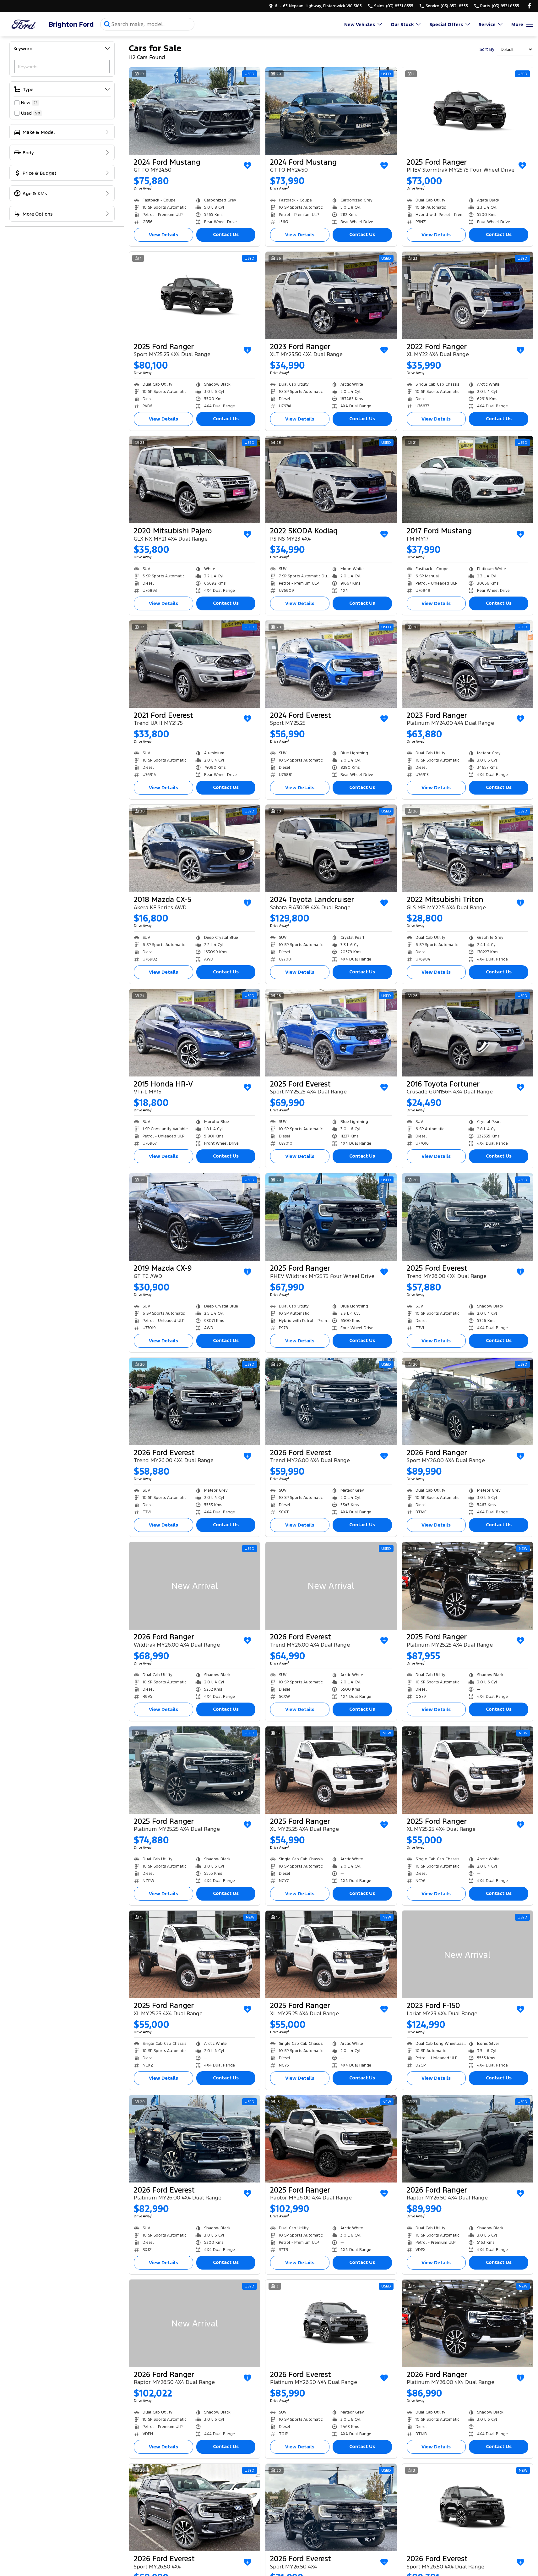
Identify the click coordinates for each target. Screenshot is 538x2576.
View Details (163, 235)
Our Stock (402, 24)
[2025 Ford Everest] (331, 1033)
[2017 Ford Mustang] (467, 480)
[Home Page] (24, 24)
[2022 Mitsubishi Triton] (467, 848)
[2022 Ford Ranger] (467, 295)
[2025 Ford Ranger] (467, 111)
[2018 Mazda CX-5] (195, 848)
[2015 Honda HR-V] (195, 1033)
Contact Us (226, 234)
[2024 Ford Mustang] (195, 111)
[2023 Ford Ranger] (331, 295)
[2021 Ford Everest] (195, 664)
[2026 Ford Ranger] (467, 1401)
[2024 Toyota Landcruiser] (331, 848)
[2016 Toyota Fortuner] (467, 1033)
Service (487, 24)
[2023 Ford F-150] (467, 1954)
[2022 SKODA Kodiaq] (331, 480)
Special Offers (446, 24)
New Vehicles (360, 24)
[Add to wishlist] (247, 166)
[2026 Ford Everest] (195, 1401)
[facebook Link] (529, 6)
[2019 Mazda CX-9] (195, 1217)
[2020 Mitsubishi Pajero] (195, 480)
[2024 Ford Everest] (331, 664)
